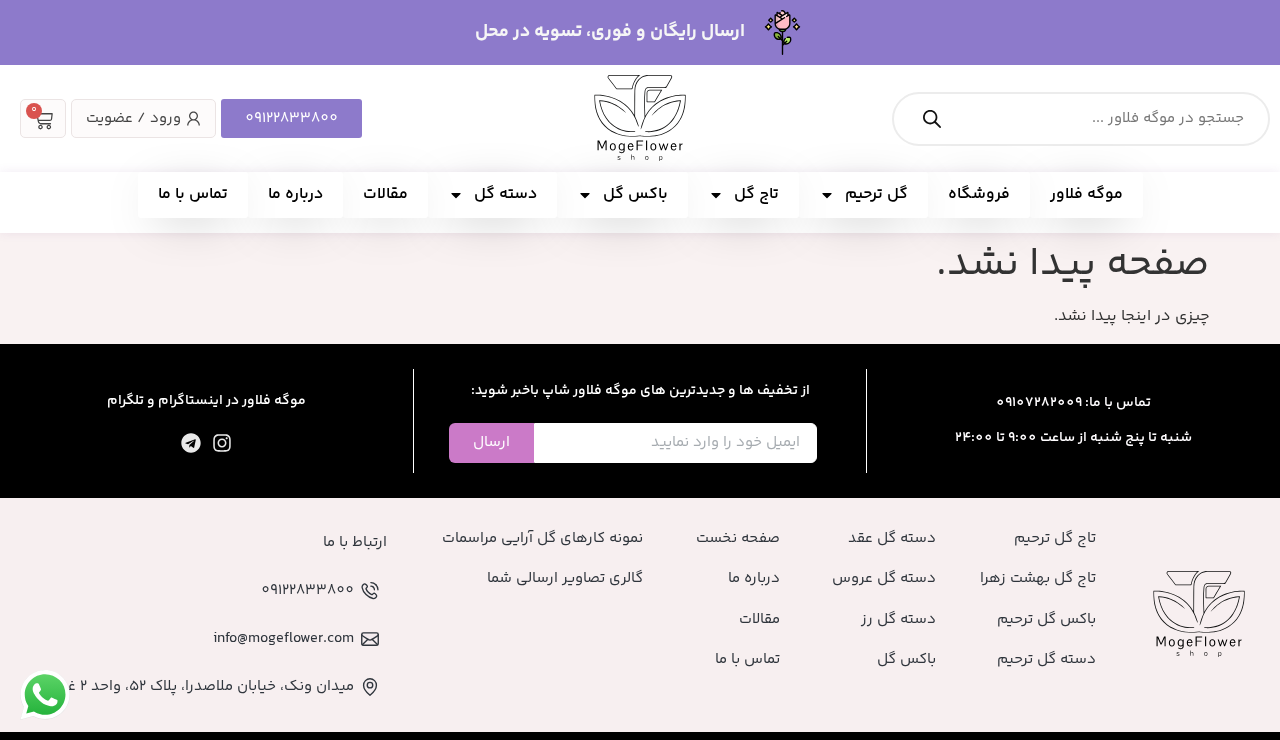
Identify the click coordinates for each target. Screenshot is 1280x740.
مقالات (385, 194)
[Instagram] (222, 443)
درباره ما (295, 194)
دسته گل (505, 194)
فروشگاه (979, 194)
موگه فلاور (1086, 194)
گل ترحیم (876, 194)
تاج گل (756, 194)
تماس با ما (193, 194)
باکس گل (635, 194)
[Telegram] (191, 443)
